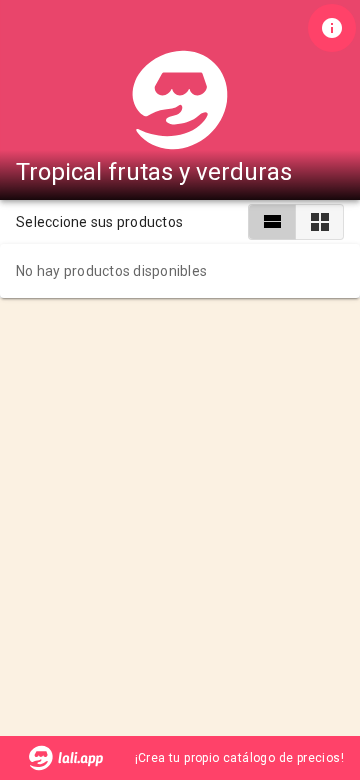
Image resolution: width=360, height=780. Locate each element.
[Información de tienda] (332, 28)
